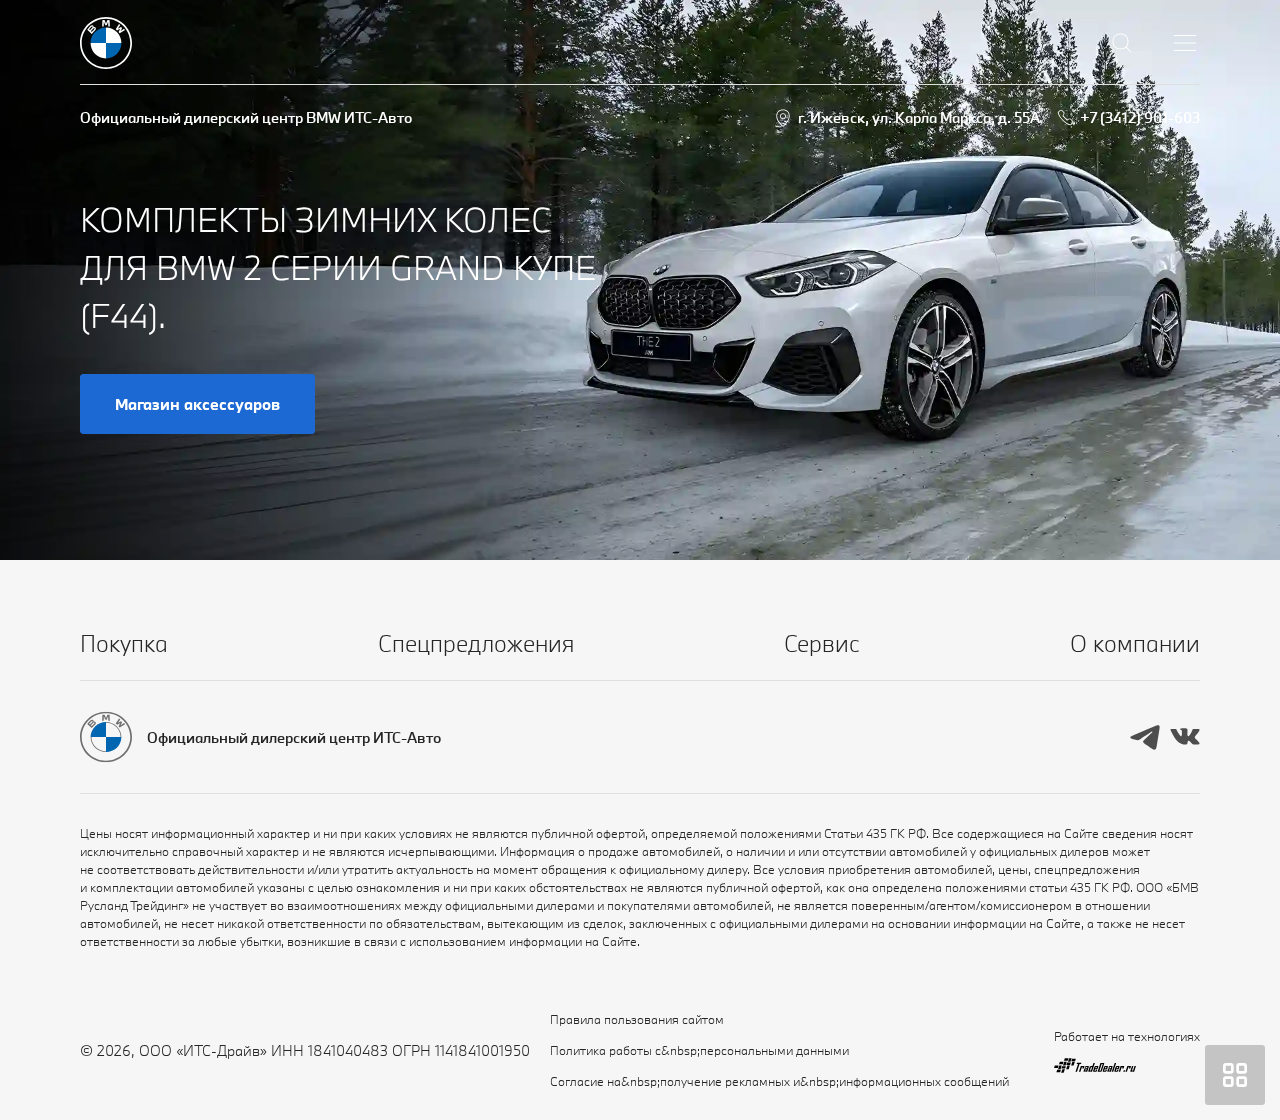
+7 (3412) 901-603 (1140, 117)
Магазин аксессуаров (197, 404)
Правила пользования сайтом (637, 1019)
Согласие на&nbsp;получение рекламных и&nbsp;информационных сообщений (779, 1081)
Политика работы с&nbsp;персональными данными (699, 1050)
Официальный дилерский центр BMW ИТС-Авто (246, 117)
